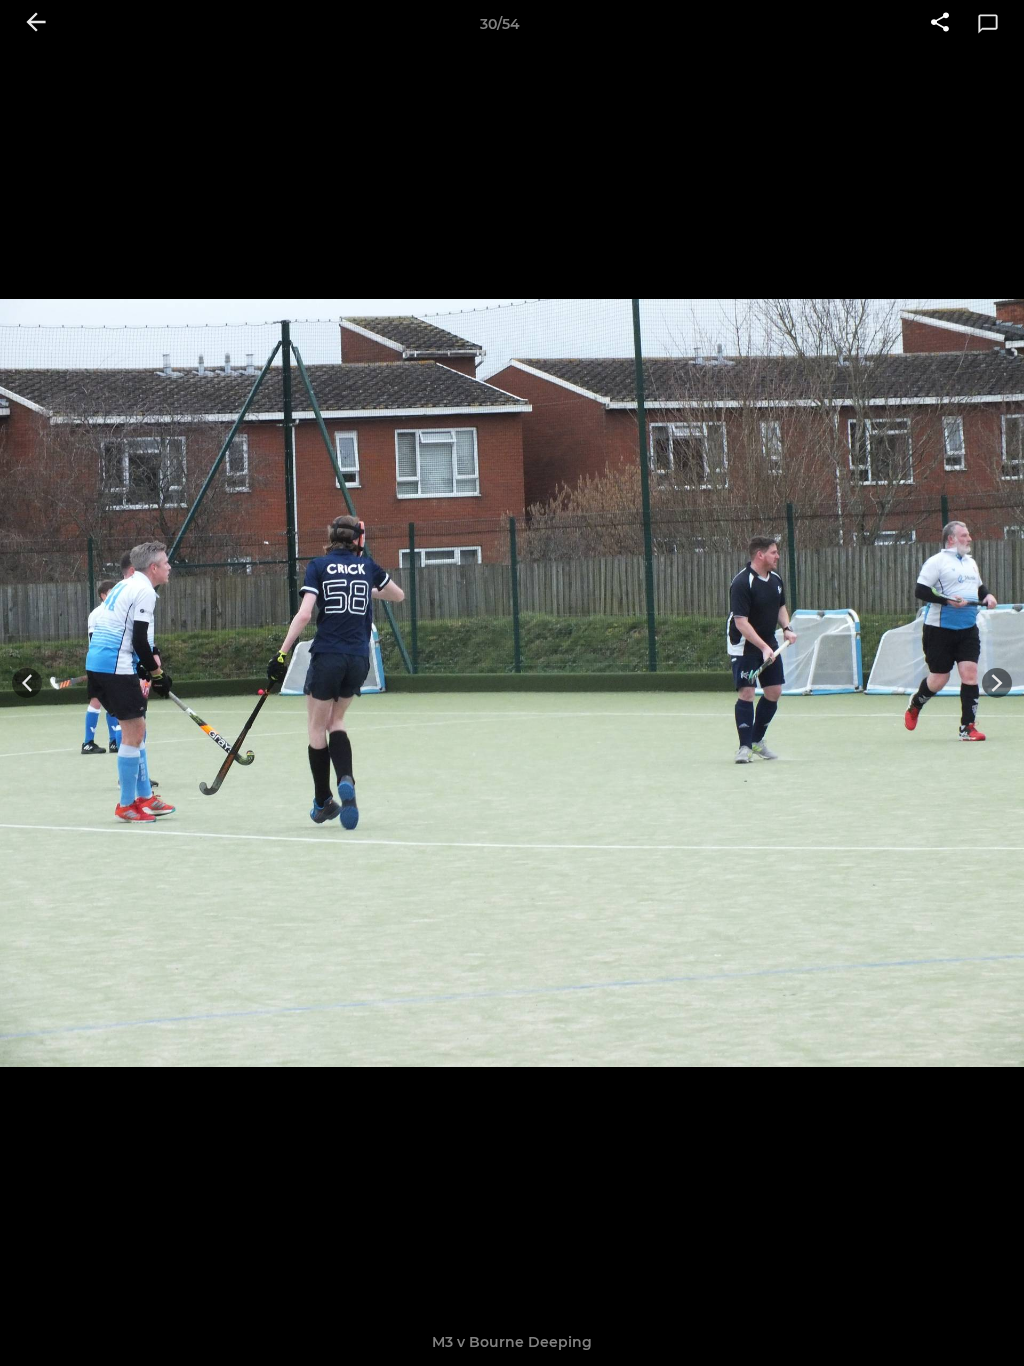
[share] (940, 24)
